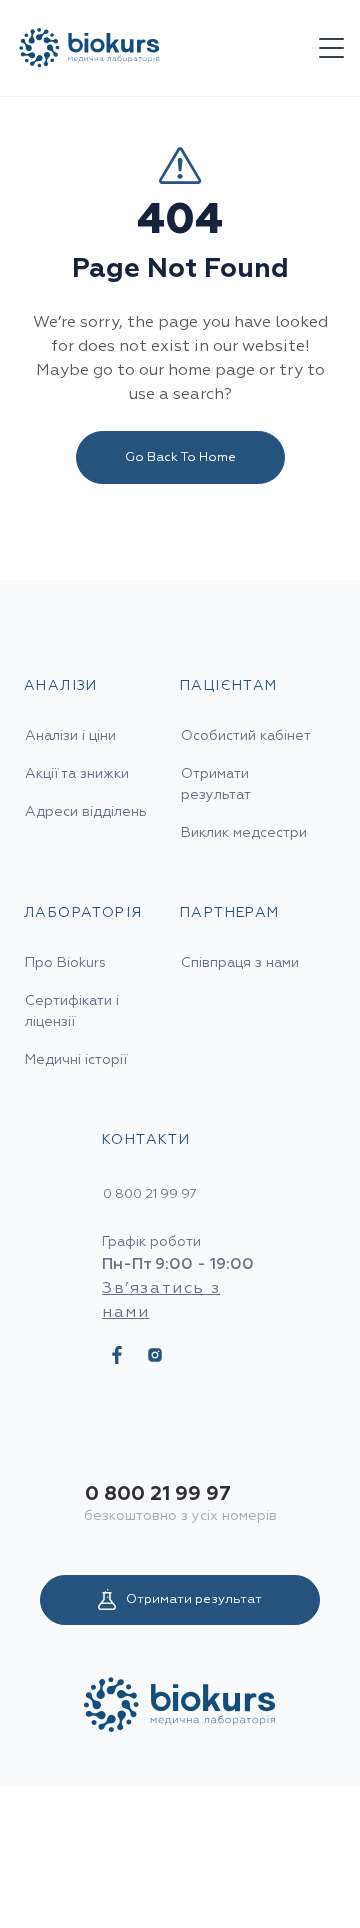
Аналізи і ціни (70, 736)
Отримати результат (194, 1599)
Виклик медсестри (244, 833)
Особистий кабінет (246, 736)
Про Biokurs (65, 963)
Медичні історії (76, 1060)
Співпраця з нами (240, 963)
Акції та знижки (77, 774)
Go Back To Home (180, 457)
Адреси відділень (86, 812)
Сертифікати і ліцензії (72, 1011)
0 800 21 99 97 (158, 1494)
